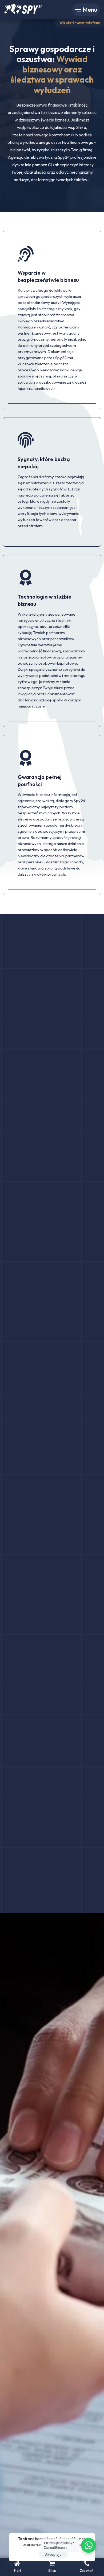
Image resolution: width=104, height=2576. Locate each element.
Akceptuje (53, 2554)
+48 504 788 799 (79, 17)
